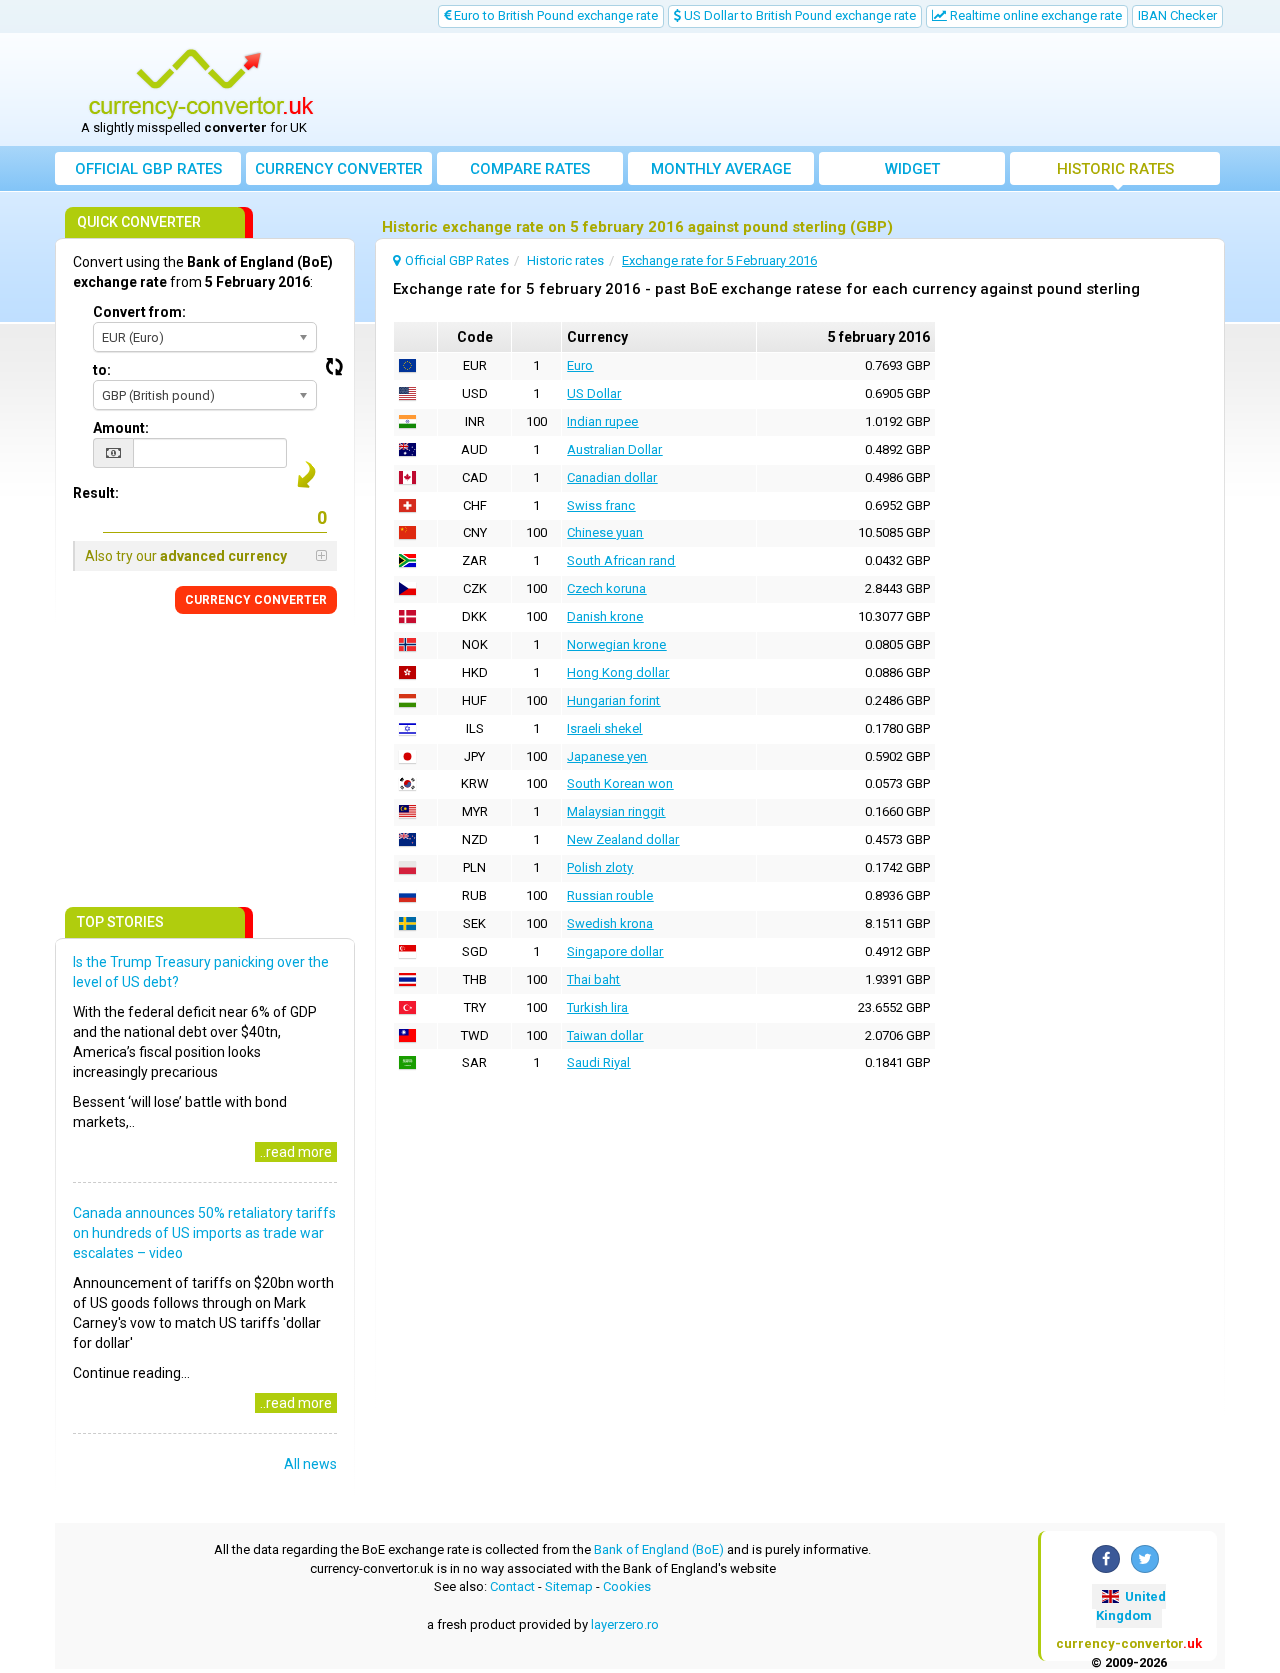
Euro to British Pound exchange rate (554, 15)
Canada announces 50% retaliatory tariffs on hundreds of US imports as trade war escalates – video (204, 1233)
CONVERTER (256, 600)
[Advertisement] (787, 90)
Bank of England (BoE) (659, 1549)
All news (310, 1464)
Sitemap (569, 1586)
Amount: (121, 428)
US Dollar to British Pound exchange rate (798, 15)
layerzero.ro (625, 1624)
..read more (296, 1152)
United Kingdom (1131, 1606)
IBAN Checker (1177, 15)
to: (102, 370)
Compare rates (530, 169)
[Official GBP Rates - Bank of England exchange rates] (201, 83)
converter (339, 169)
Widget (912, 169)
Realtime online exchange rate (1034, 15)
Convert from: (139, 312)
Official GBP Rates (148, 169)
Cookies (627, 1586)
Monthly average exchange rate (721, 172)
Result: (96, 493)
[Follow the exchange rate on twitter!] (1145, 1559)
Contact (512, 1586)
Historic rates (1115, 169)
